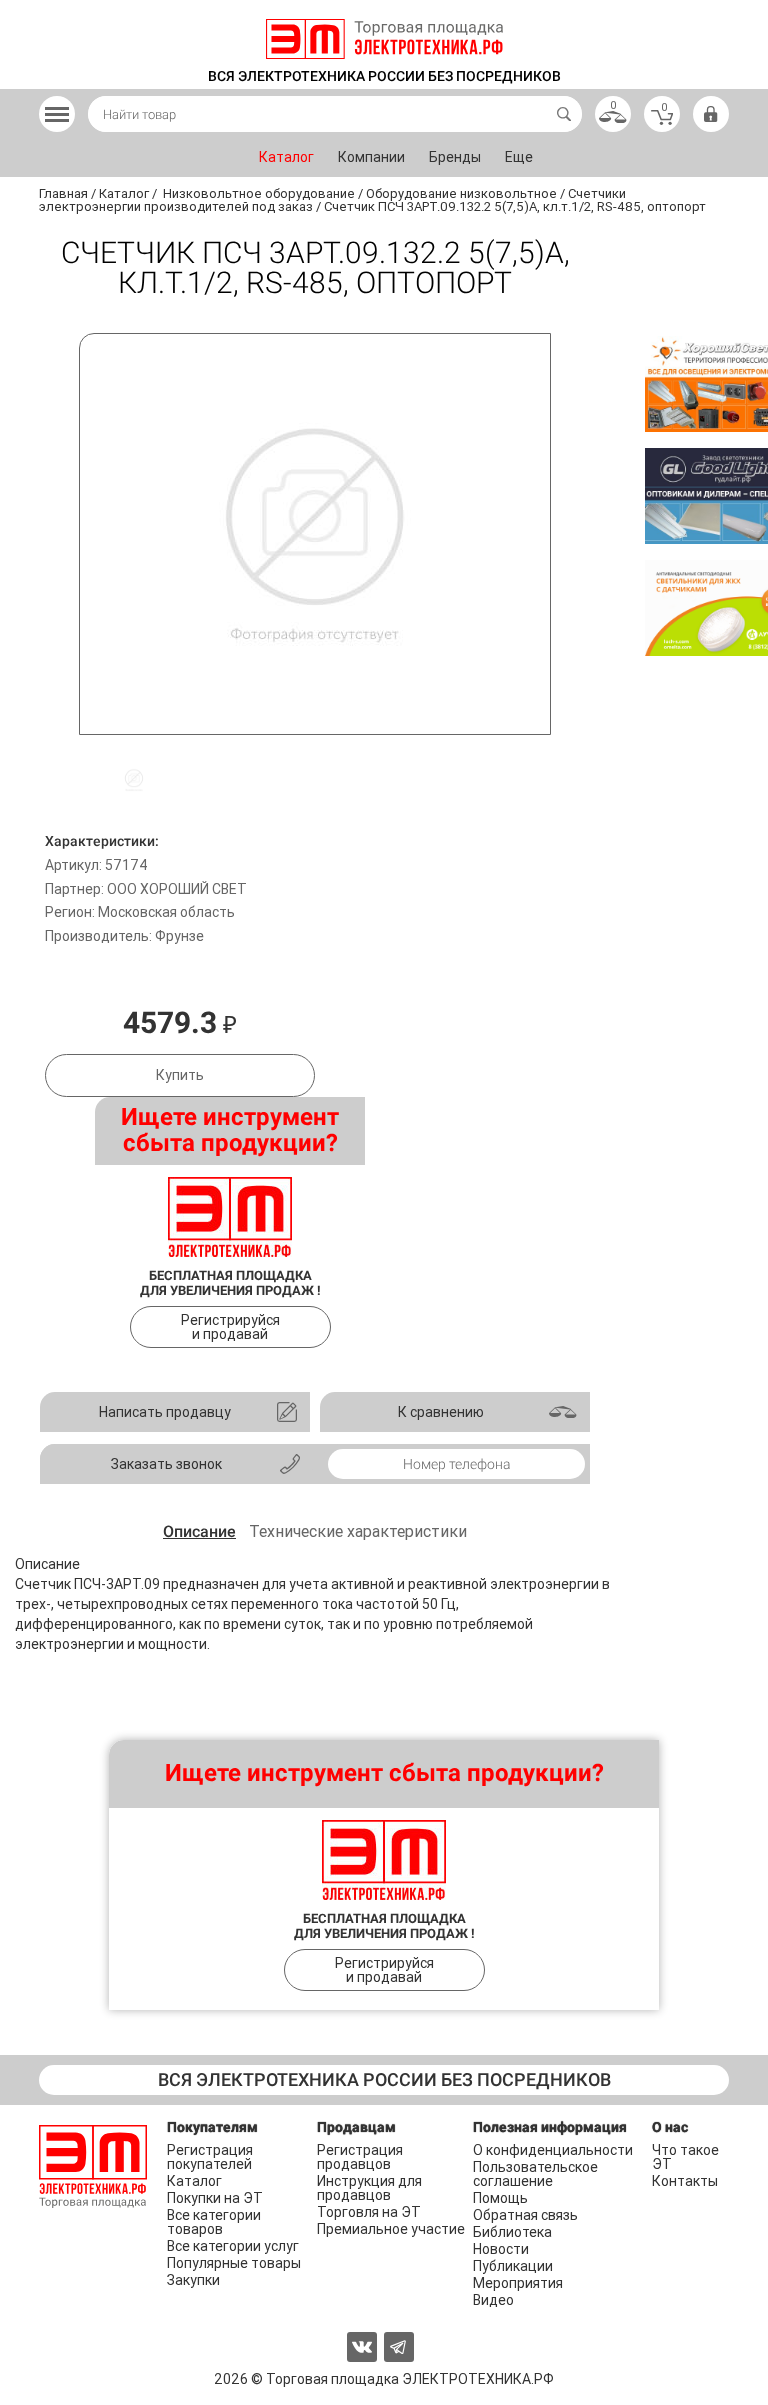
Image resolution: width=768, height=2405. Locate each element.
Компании (371, 157)
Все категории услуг (233, 2246)
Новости (501, 2249)
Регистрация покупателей (210, 2157)
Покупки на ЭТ (215, 2198)
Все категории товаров (214, 2222)
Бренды (455, 157)
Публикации (513, 2266)
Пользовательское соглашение (535, 2174)
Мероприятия (518, 2283)
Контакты (685, 2181)
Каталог (286, 157)
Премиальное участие (391, 2229)
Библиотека (512, 2232)
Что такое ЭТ (685, 2157)
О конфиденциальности (553, 2150)
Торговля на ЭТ (369, 2212)
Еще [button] (519, 157)
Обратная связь (525, 2215)
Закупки (193, 2280)
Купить (180, 1075)
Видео (493, 2300)
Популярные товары (234, 2263)
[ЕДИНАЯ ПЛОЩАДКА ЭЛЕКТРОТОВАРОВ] (384, 39)
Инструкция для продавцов (369, 2188)
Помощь (500, 2198)
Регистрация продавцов (360, 2157)
